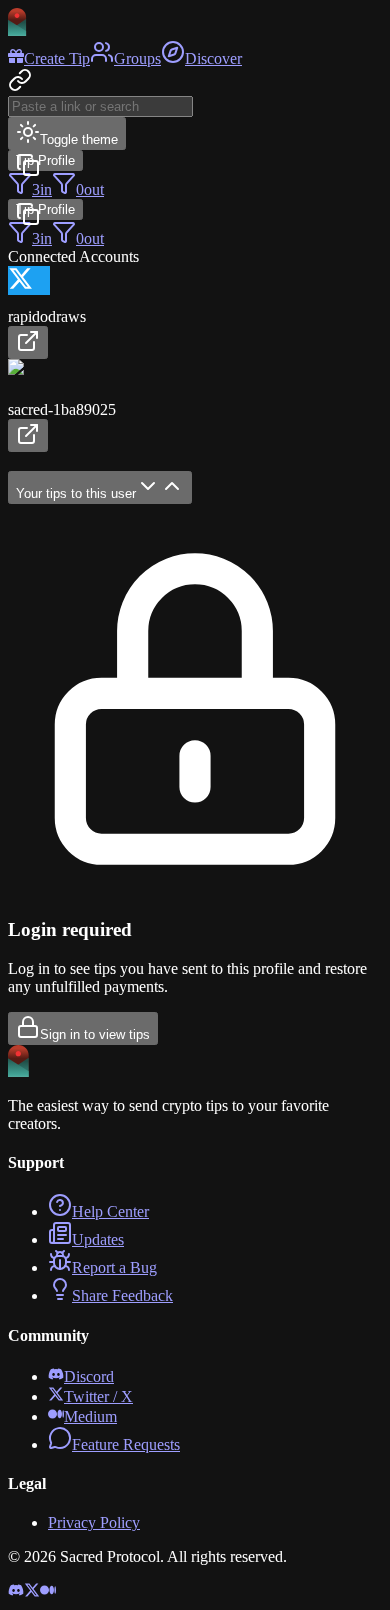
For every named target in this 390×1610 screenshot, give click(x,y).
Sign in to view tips (95, 1034)
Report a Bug (114, 1267)
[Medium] (48, 1592)
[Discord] (16, 1592)
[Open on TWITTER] (28, 342)
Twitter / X (98, 1396)
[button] (195, 312)
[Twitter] (32, 1592)
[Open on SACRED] (28, 435)
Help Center (110, 1211)
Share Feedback (122, 1295)
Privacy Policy (94, 1522)
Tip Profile (45, 160)
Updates (98, 1239)
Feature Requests (126, 1444)
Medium (90, 1416)
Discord (89, 1376)
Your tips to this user (76, 493)
